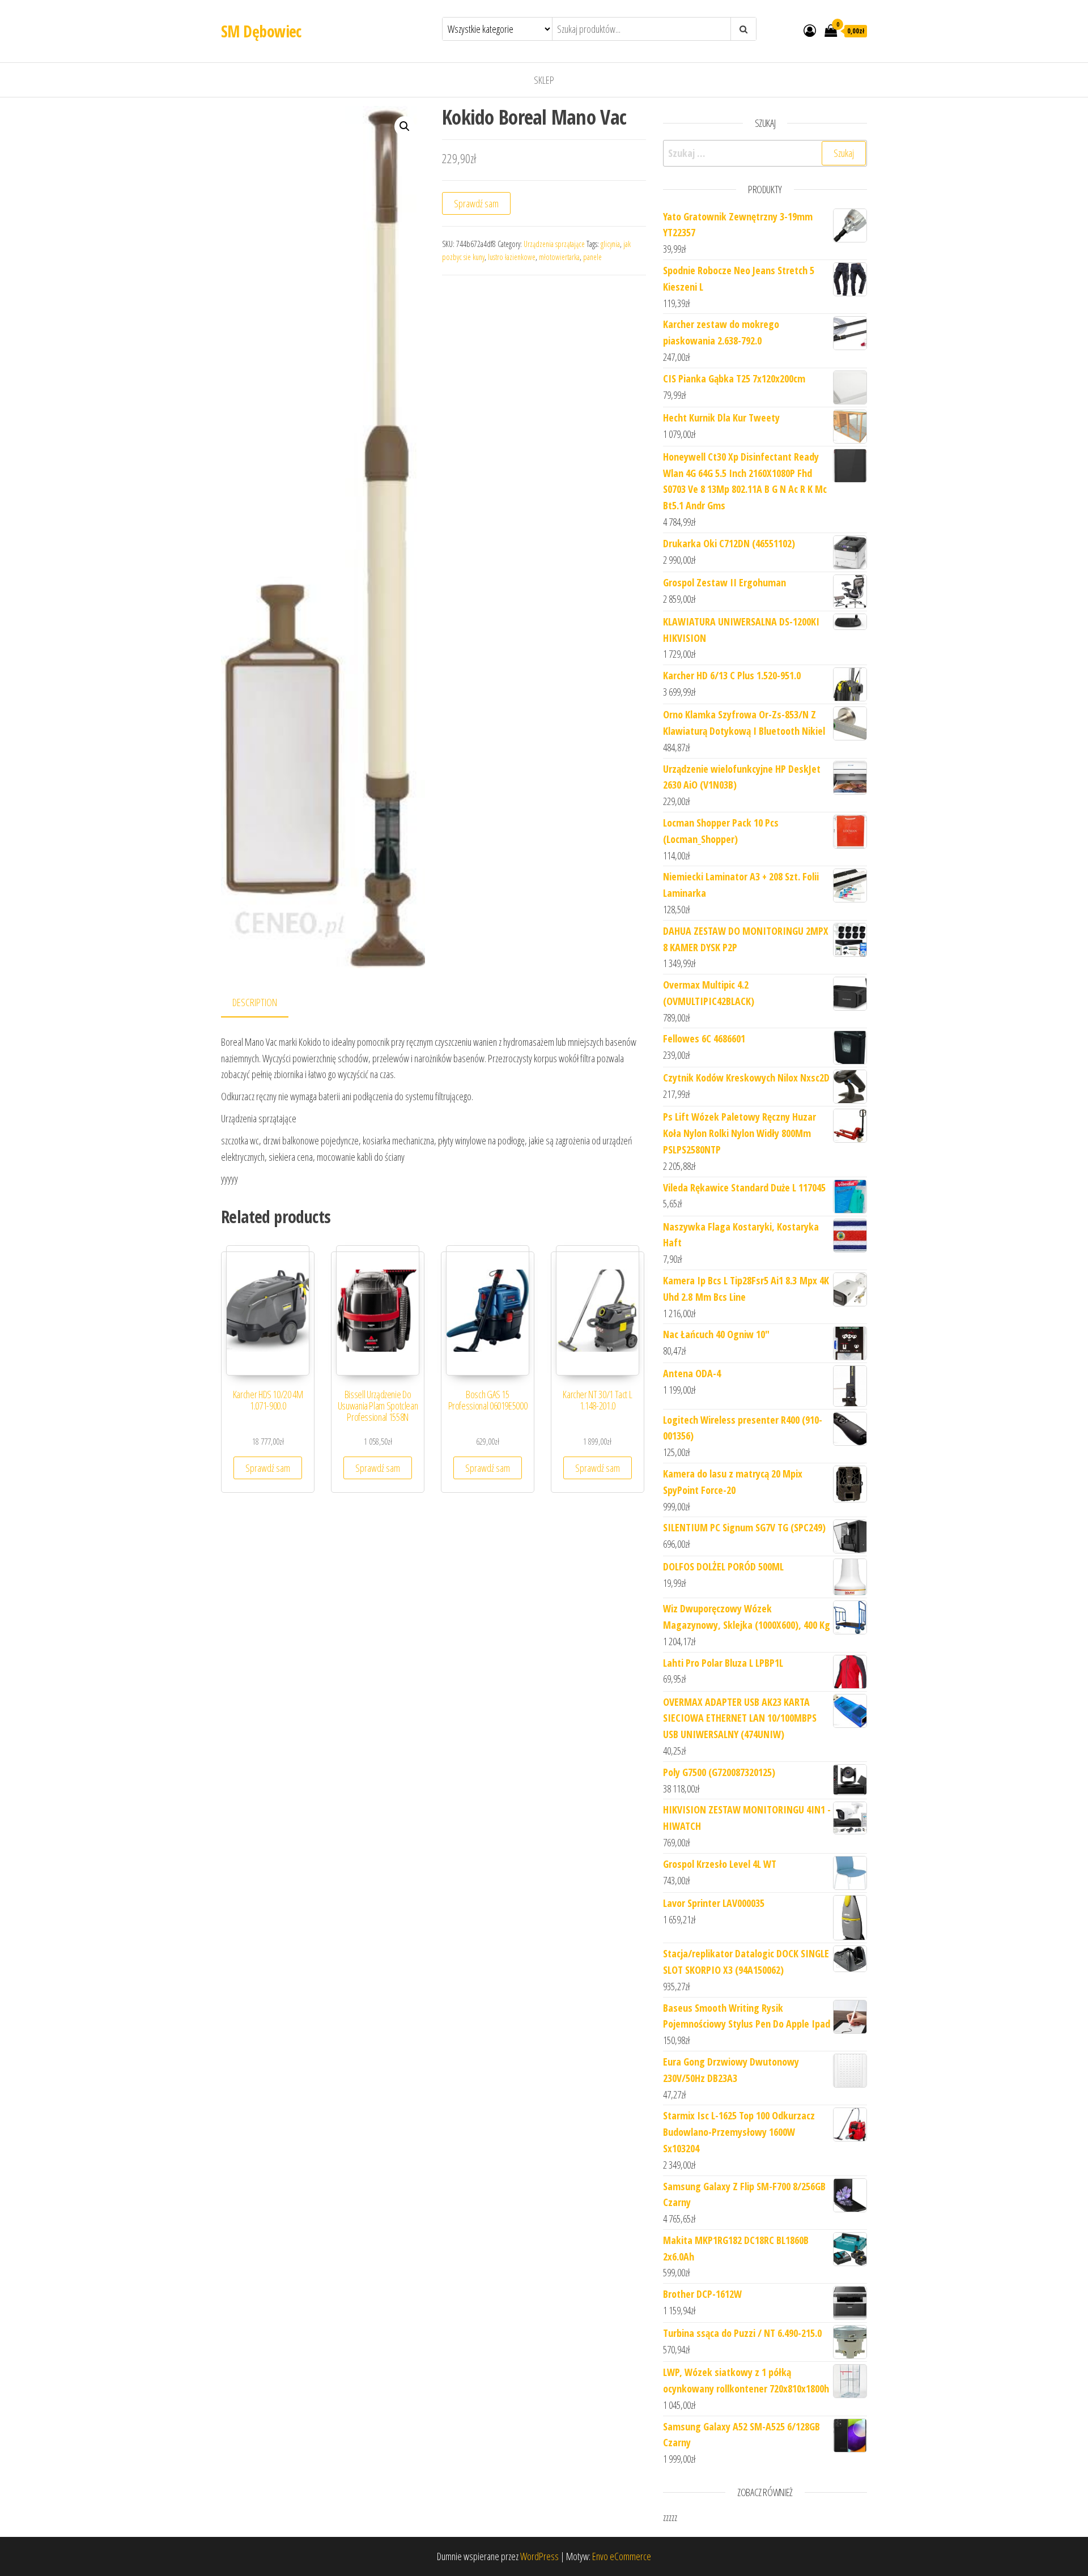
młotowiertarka (559, 257)
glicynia (610, 244)
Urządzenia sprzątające (554, 244)
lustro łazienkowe (512, 257)
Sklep (544, 80)
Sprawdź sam (476, 203)
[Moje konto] (810, 30)
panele (592, 257)
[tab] (263, 1003)
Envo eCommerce (622, 2556)
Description (255, 1002)
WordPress (539, 2556)
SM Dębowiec (261, 31)
